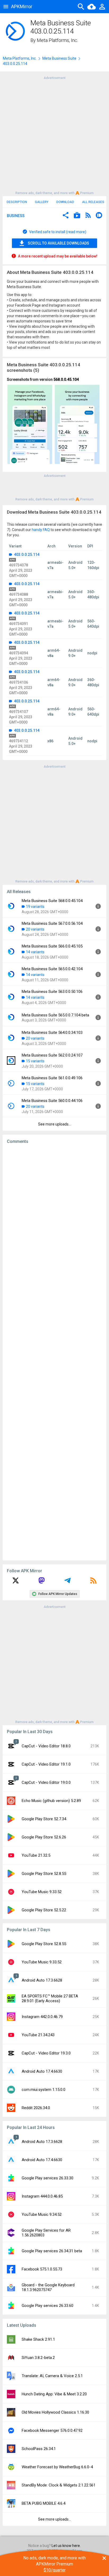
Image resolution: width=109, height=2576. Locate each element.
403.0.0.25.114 (26, 555)
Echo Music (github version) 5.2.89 (51, 1801)
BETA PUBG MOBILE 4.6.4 (44, 2503)
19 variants (35, 907)
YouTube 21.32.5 (36, 1855)
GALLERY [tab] (42, 202)
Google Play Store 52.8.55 (44, 1874)
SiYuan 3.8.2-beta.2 (38, 2358)
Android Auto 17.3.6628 (42, 1980)
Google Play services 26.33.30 (47, 2178)
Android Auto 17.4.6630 (42, 2071)
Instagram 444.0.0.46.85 (42, 2196)
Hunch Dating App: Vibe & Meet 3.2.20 (54, 2394)
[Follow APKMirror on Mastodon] (42, 1582)
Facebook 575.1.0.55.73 (42, 2269)
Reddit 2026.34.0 (36, 2108)
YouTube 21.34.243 (38, 2035)
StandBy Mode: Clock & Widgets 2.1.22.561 (59, 2485)
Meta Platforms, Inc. (57, 40)
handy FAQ (41, 530)
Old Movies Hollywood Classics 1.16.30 (55, 2412)
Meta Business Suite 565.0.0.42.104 (52, 969)
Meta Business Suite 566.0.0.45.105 (52, 946)
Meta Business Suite (59, 58)
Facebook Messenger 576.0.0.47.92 (52, 2430)
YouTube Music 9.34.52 (42, 2214)
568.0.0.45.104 (66, 379)
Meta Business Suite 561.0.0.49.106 (52, 1078)
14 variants (35, 952)
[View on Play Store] (77, 216)
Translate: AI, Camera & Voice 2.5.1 (52, 2376)
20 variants (35, 929)
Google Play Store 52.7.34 (44, 1819)
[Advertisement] (54, 135)
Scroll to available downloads (58, 243)
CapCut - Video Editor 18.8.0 (46, 1746)
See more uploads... (54, 1124)
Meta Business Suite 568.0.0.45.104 (52, 901)
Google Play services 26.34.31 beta (52, 2251)
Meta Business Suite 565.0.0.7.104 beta (55, 1015)
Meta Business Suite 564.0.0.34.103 (52, 1033)
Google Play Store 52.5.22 (44, 1910)
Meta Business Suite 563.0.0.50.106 (52, 992)
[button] (66, 216)
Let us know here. (66, 2546)
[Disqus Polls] (54, 1215)
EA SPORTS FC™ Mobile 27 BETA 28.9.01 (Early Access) (50, 1998)
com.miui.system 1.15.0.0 (44, 2090)
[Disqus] (54, 1352)
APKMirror (22, 6)
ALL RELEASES (93, 202)
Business (16, 216)
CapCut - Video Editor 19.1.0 (46, 1764)
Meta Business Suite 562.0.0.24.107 (52, 1055)
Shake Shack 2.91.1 (38, 2339)
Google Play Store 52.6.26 (44, 1837)
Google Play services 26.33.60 (47, 2306)
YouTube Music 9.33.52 (42, 1892)
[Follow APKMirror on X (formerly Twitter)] (16, 1582)
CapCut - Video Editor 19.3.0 (46, 2053)
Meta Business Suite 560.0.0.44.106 (52, 1101)
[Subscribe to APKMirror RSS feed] (93, 1582)
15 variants (35, 1061)
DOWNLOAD (65, 202)
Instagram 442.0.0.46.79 (42, 2017)
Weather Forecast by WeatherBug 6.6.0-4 (57, 2467)
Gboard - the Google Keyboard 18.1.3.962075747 (48, 2287)
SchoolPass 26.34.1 (39, 2449)
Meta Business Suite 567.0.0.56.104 (52, 923)
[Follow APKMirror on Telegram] (67, 1582)
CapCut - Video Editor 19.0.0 (46, 1782)
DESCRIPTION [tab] (17, 202)
